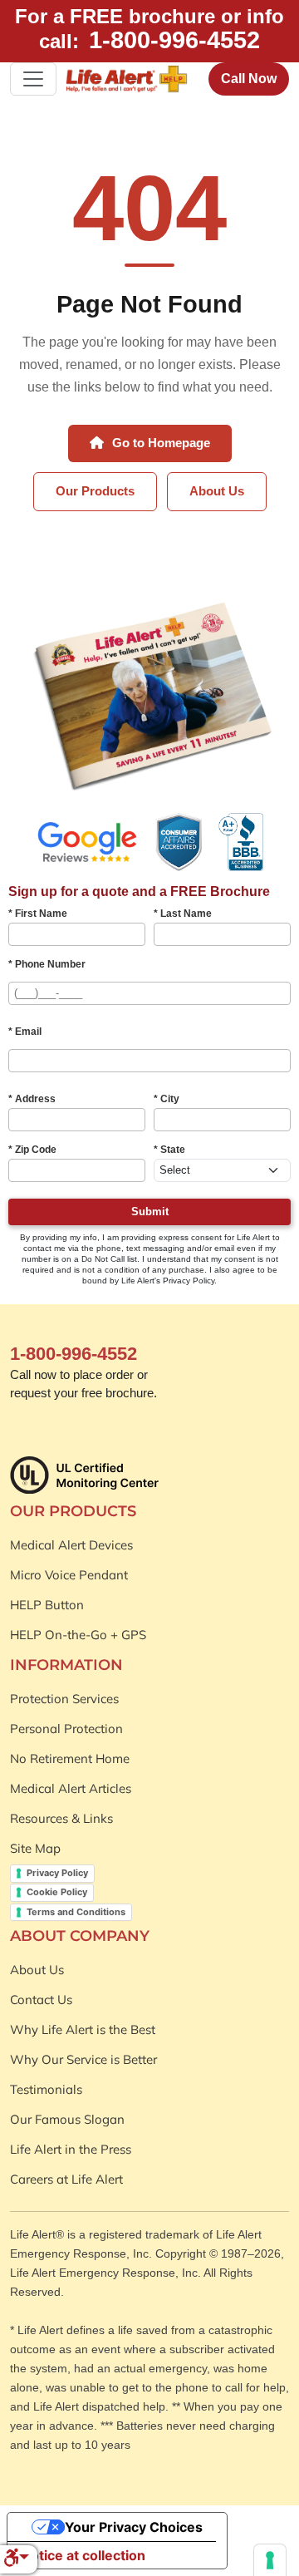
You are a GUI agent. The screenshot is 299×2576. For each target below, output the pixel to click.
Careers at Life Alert (66, 2179)
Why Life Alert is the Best (83, 2029)
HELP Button (47, 1605)
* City (167, 1099)
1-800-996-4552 (174, 40)
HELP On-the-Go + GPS (78, 1635)
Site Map (35, 1848)
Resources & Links (61, 1818)
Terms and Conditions (76, 1912)
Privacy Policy (57, 1873)
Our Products (95, 491)
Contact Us (41, 2000)
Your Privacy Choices (134, 2527)
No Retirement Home (70, 1758)
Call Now (249, 79)
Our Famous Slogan (67, 2119)
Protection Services (64, 1699)
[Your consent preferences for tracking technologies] (270, 2560)
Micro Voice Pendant (69, 1575)
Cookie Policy (57, 1892)
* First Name (38, 914)
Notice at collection (83, 2555)
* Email (25, 1032)
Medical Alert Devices (71, 1545)
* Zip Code (32, 1150)
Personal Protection (66, 1729)
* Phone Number (47, 964)
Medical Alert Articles (71, 1788)
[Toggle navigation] (33, 79)
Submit (150, 1212)
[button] (16, 2559)
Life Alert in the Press (71, 2149)
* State (169, 1150)
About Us (217, 491)
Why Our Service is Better (83, 2059)
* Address (32, 1099)
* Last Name (183, 914)
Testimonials (46, 2089)
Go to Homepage (159, 443)
